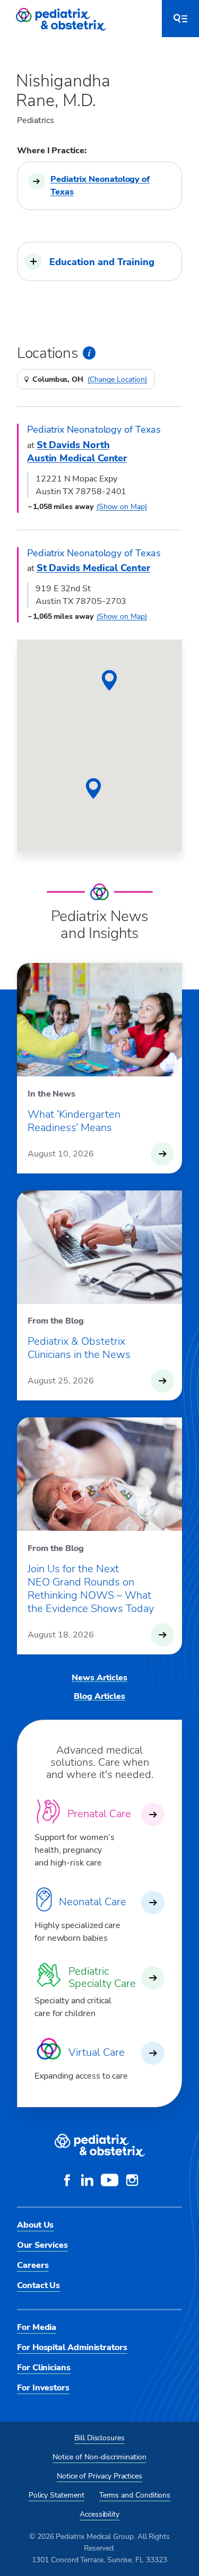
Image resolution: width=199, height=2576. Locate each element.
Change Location (117, 380)
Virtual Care (97, 2052)
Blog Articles (99, 1696)
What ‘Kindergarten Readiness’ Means (74, 1121)
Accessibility (99, 2514)
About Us (35, 2225)
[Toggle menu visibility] (180, 19)
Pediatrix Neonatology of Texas (100, 186)
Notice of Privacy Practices (99, 2476)
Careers (33, 2265)
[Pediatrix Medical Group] (100, 2145)
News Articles (99, 1678)
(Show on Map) (122, 507)
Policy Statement (57, 2495)
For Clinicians (44, 2368)
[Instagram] (132, 2181)
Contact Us (38, 2285)
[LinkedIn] (87, 2181)
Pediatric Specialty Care (102, 1977)
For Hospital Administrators (72, 2347)
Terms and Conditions (135, 2495)
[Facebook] (67, 2181)
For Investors (43, 2388)
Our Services (42, 2245)
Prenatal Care (99, 1814)
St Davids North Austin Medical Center (77, 452)
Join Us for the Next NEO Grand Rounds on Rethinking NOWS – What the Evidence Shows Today (91, 1589)
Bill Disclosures (99, 2438)
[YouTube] (110, 2181)
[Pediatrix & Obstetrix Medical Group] (62, 19)
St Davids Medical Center (93, 568)
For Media (37, 2327)
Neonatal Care (93, 1902)
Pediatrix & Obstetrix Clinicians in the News (79, 1348)
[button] (99, 261)
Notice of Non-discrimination (99, 2457)
